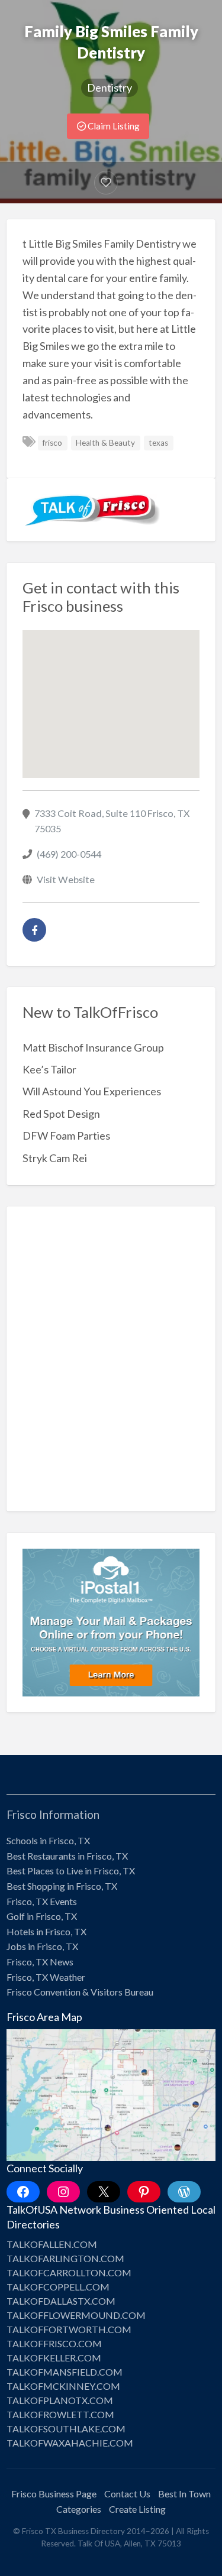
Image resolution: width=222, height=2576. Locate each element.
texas (158, 443)
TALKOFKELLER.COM (54, 2358)
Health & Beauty (105, 443)
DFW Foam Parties (66, 1135)
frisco (52, 443)
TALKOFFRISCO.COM (54, 2343)
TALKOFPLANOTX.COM (60, 2400)
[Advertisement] (111, 1368)
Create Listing (137, 2509)
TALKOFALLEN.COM (52, 2244)
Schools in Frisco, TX (48, 1840)
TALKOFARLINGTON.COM (65, 2258)
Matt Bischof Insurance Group (93, 1047)
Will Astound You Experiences (92, 1091)
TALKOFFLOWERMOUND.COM (76, 2315)
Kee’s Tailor (49, 1069)
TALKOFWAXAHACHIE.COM (70, 2443)
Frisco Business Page (54, 2494)
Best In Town (184, 2494)
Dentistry (110, 87)
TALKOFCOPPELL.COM (58, 2287)
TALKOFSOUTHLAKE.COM (66, 2429)
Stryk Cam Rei (55, 1158)
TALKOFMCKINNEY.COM (63, 2386)
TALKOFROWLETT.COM (60, 2414)
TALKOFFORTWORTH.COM (69, 2329)
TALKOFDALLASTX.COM (61, 2301)
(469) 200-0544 (69, 854)
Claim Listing (113, 126)
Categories (79, 2509)
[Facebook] (34, 930)
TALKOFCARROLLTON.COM (69, 2272)
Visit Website (66, 879)
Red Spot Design (61, 1114)
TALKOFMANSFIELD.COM (65, 2372)
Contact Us (127, 2494)
